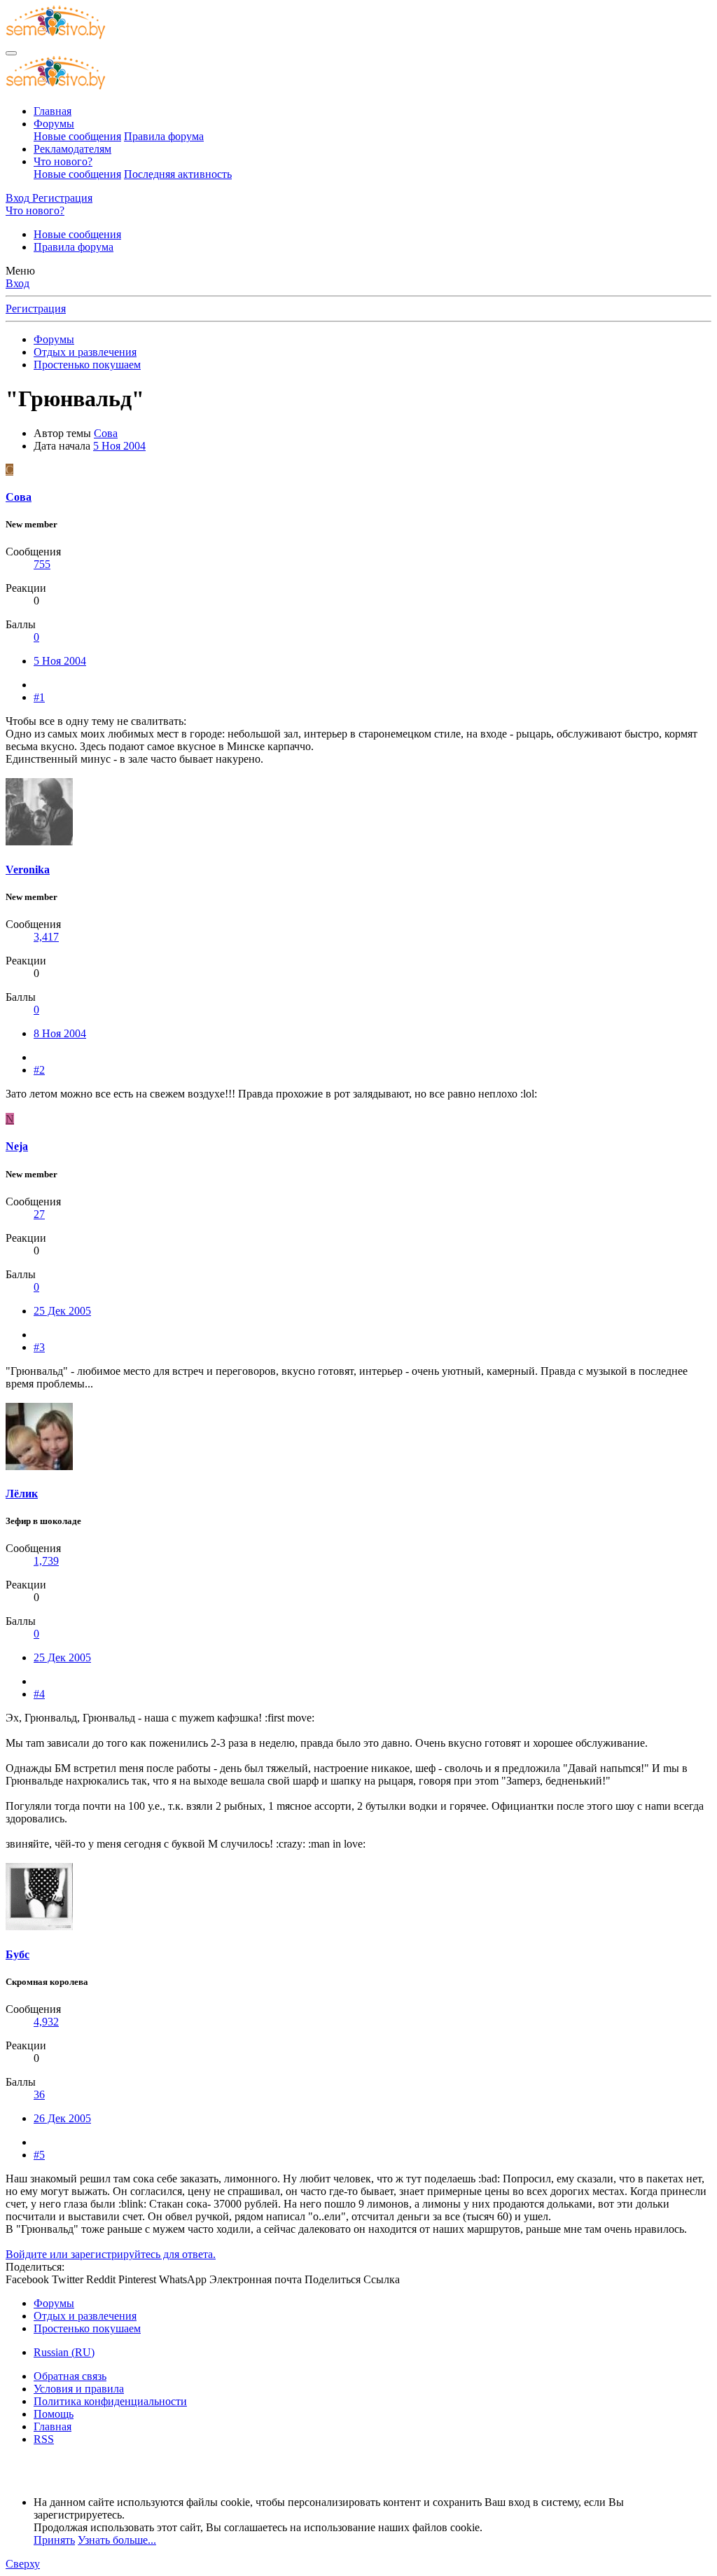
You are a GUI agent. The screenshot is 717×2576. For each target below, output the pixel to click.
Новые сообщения (77, 136)
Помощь (54, 2414)
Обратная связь (70, 2376)
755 (42, 564)
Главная (53, 111)
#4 (39, 1694)
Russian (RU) (64, 2352)
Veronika (28, 870)
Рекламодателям (72, 149)
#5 (39, 2155)
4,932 (46, 2022)
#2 (39, 1070)
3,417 (46, 937)
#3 (39, 1347)
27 (39, 1214)
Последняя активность (178, 174)
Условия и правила (79, 2389)
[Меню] (11, 53)
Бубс (18, 1954)
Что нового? (63, 161)
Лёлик (22, 1494)
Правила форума (164, 136)
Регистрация (36, 309)
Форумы (54, 124)
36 (39, 2094)
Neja (17, 1146)
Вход (18, 283)
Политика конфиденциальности (110, 2401)
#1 (39, 697)
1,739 (46, 1561)
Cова (106, 433)
